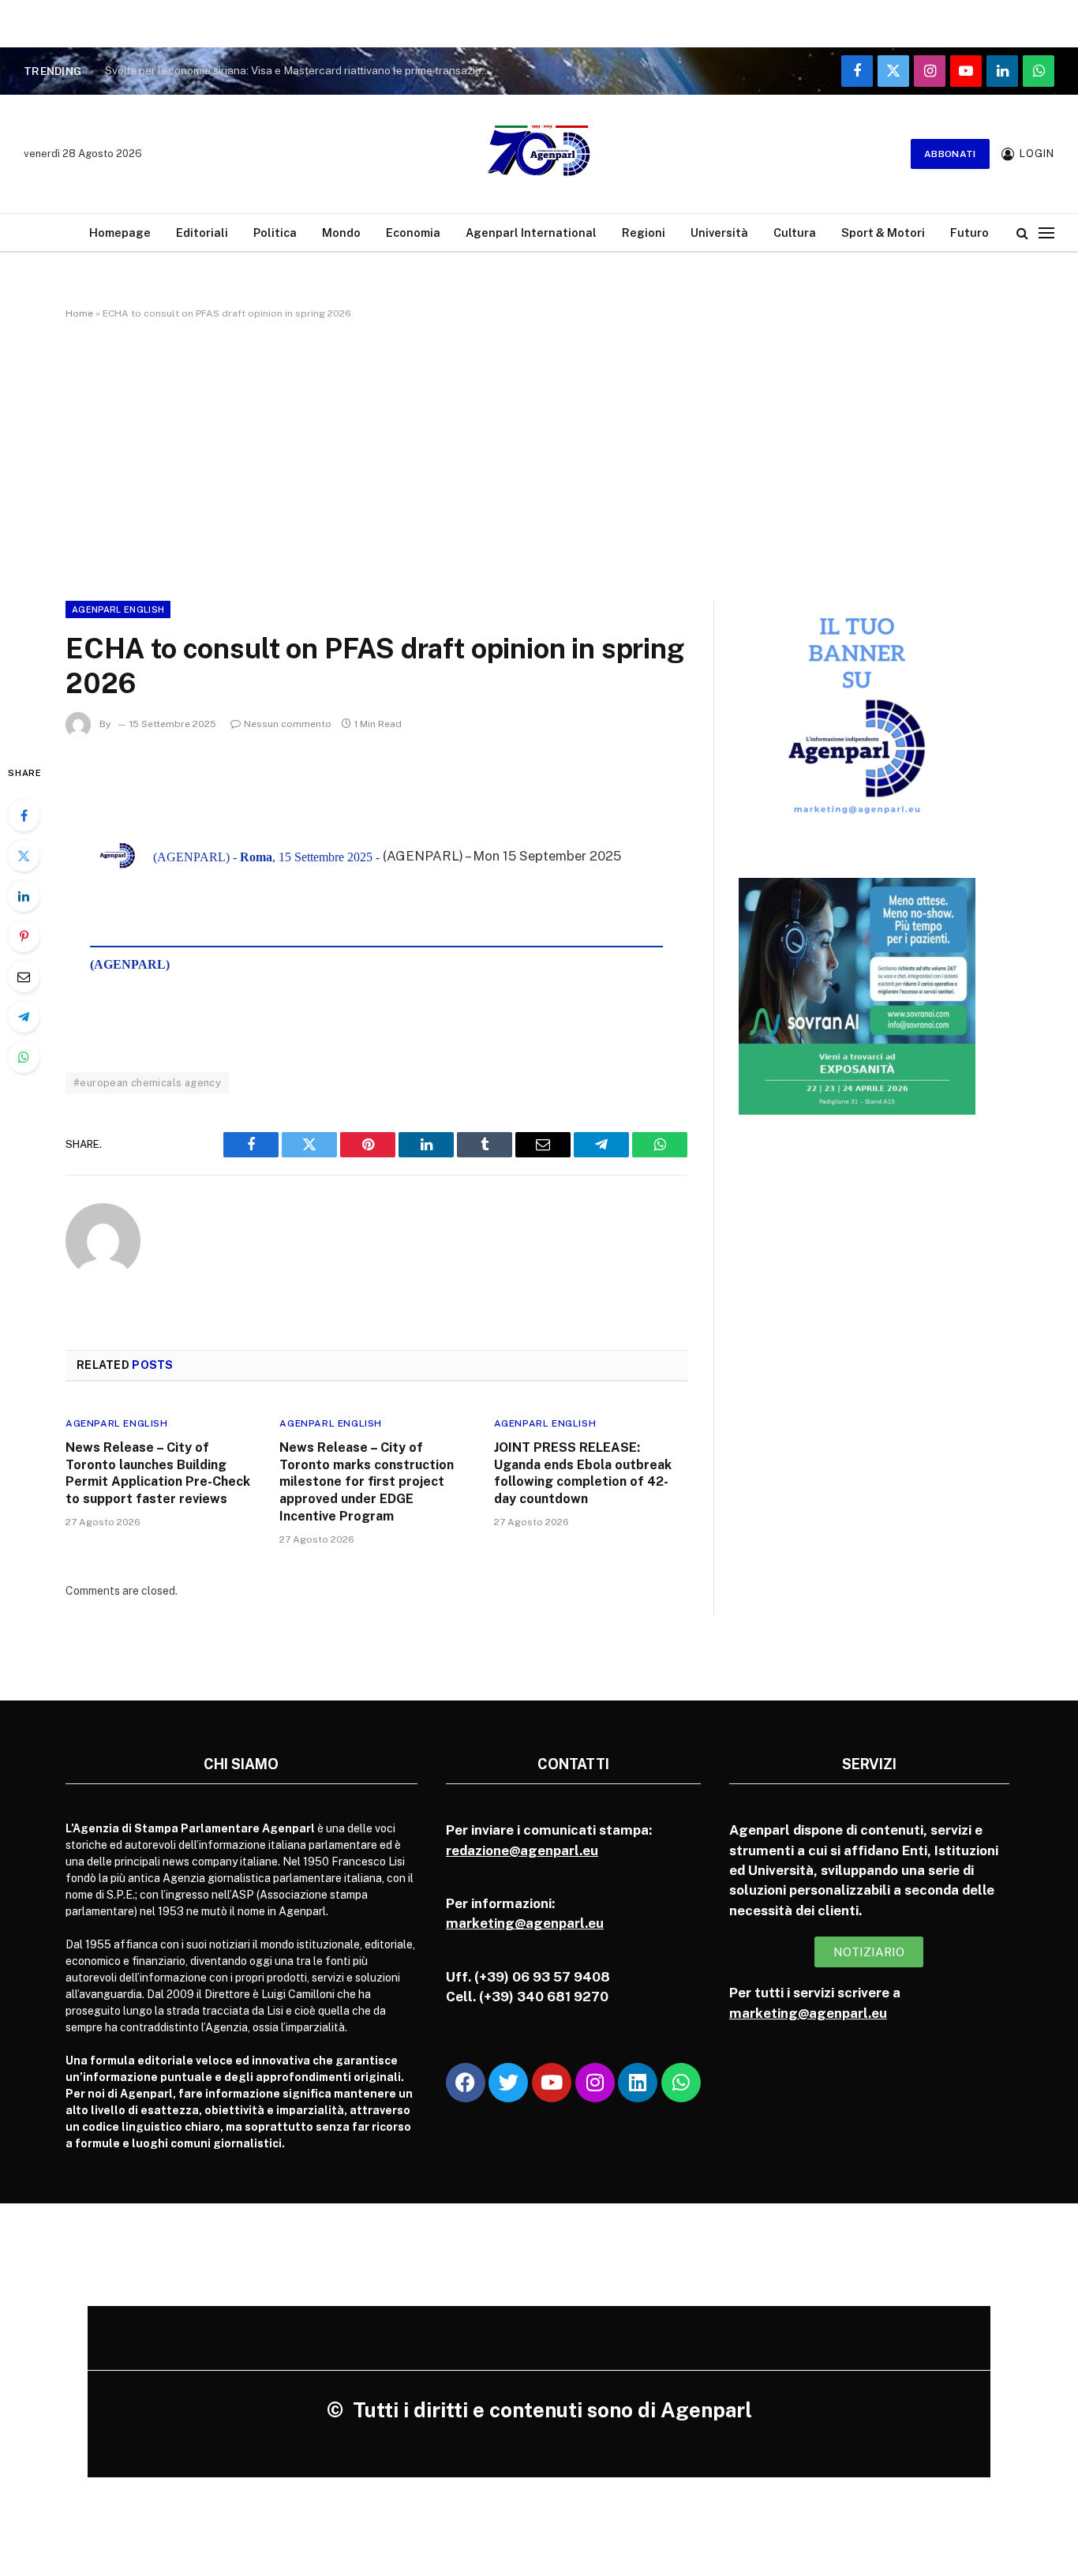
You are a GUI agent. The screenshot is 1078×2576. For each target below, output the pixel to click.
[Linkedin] (638, 2083)
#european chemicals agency (147, 1083)
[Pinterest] (24, 936)
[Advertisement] (539, 457)
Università (719, 232)
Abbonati (950, 154)
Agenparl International (531, 232)
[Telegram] (24, 1017)
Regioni (644, 232)
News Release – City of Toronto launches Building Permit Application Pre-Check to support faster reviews (158, 1473)
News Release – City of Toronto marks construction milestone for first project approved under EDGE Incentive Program (367, 1482)
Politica (275, 232)
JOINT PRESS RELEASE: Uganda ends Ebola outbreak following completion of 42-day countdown (583, 1473)
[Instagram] (595, 2083)
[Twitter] (24, 856)
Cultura (795, 232)
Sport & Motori (883, 232)
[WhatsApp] (24, 1057)
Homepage (120, 232)
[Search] (1022, 232)
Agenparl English (118, 609)
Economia (413, 232)
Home (79, 313)
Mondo (341, 232)
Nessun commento (288, 724)
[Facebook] (24, 816)
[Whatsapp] (681, 2083)
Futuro (969, 232)
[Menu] (1046, 232)
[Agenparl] (539, 154)
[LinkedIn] (24, 896)
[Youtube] (552, 2083)
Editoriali (202, 232)
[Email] (24, 977)
